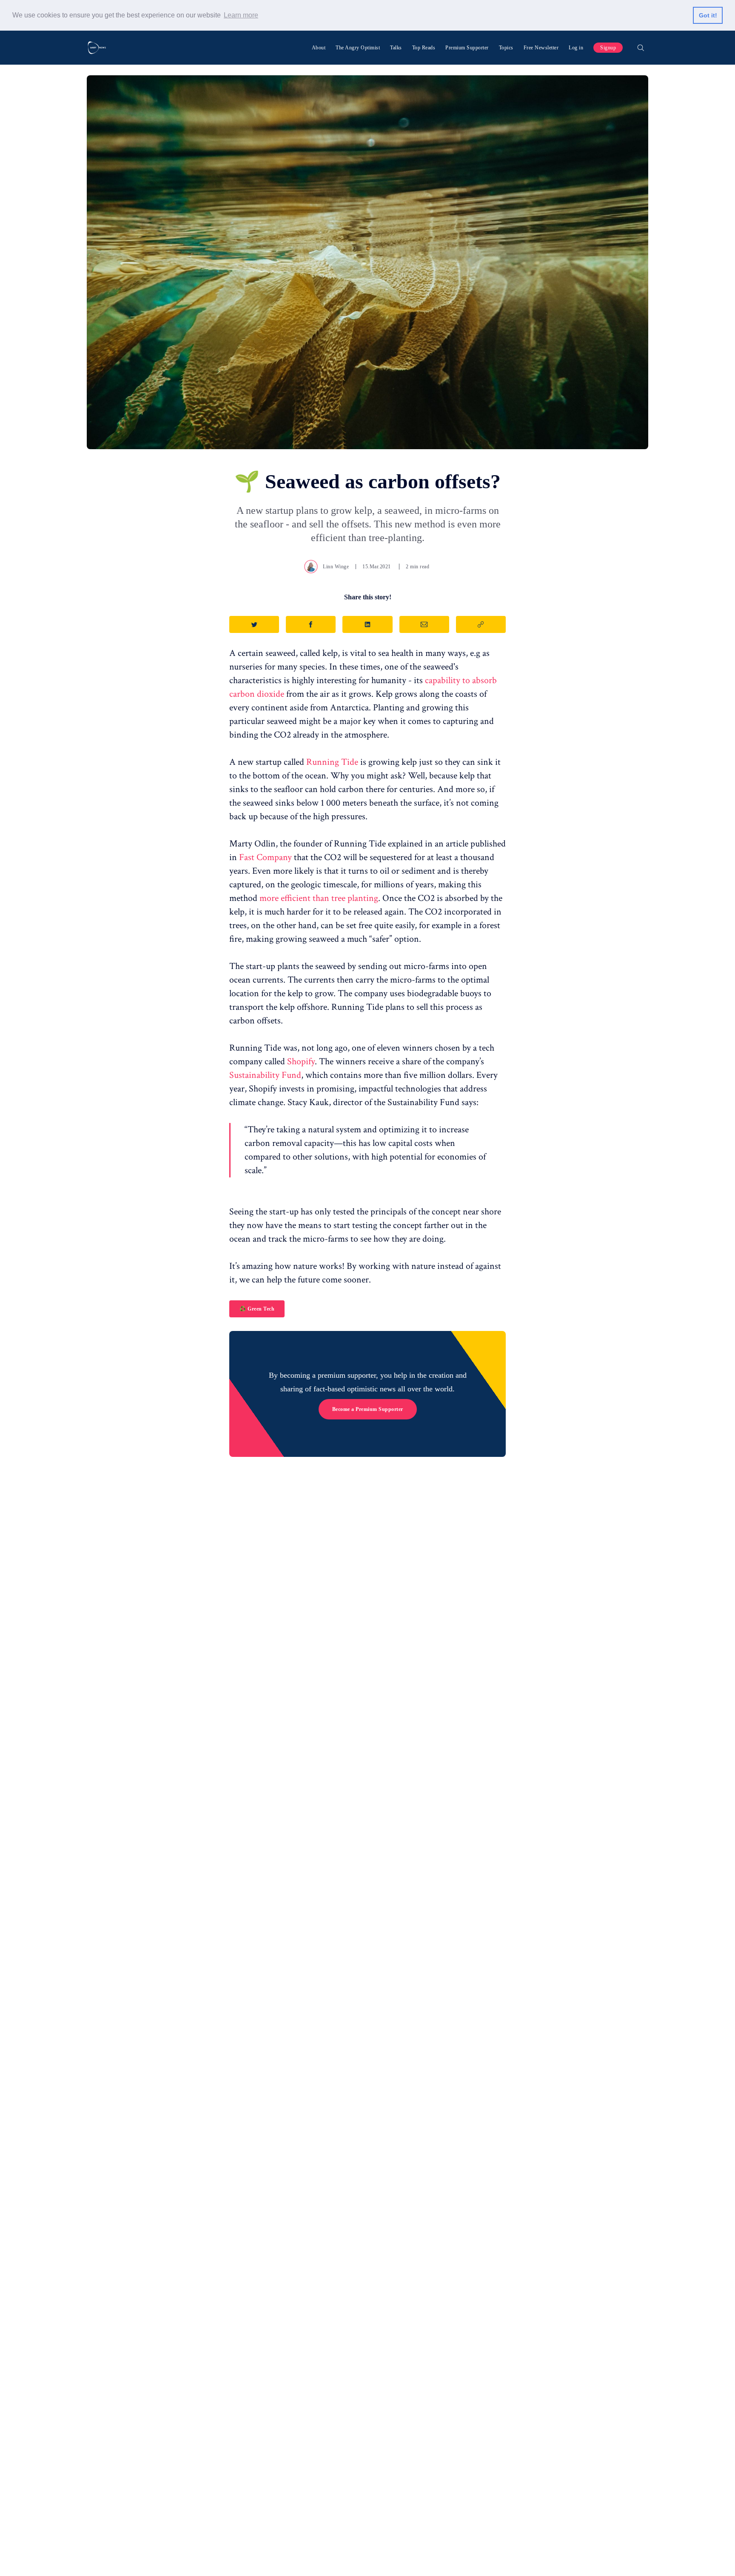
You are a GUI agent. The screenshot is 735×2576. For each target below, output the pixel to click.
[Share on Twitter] (254, 624)
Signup (608, 48)
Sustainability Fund (265, 1075)
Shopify (301, 1061)
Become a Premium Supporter (368, 1409)
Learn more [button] (241, 15)
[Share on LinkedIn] (367, 624)
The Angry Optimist (358, 48)
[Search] (641, 48)
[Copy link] (481, 624)
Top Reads (424, 48)
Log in (576, 48)
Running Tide (332, 762)
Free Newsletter (541, 48)
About (319, 48)
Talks (396, 48)
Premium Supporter (467, 48)
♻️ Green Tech (257, 1309)
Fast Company (266, 857)
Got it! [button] (708, 15)
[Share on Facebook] (311, 624)
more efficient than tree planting (319, 898)
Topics (506, 48)
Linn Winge (336, 567)
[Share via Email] (424, 624)
